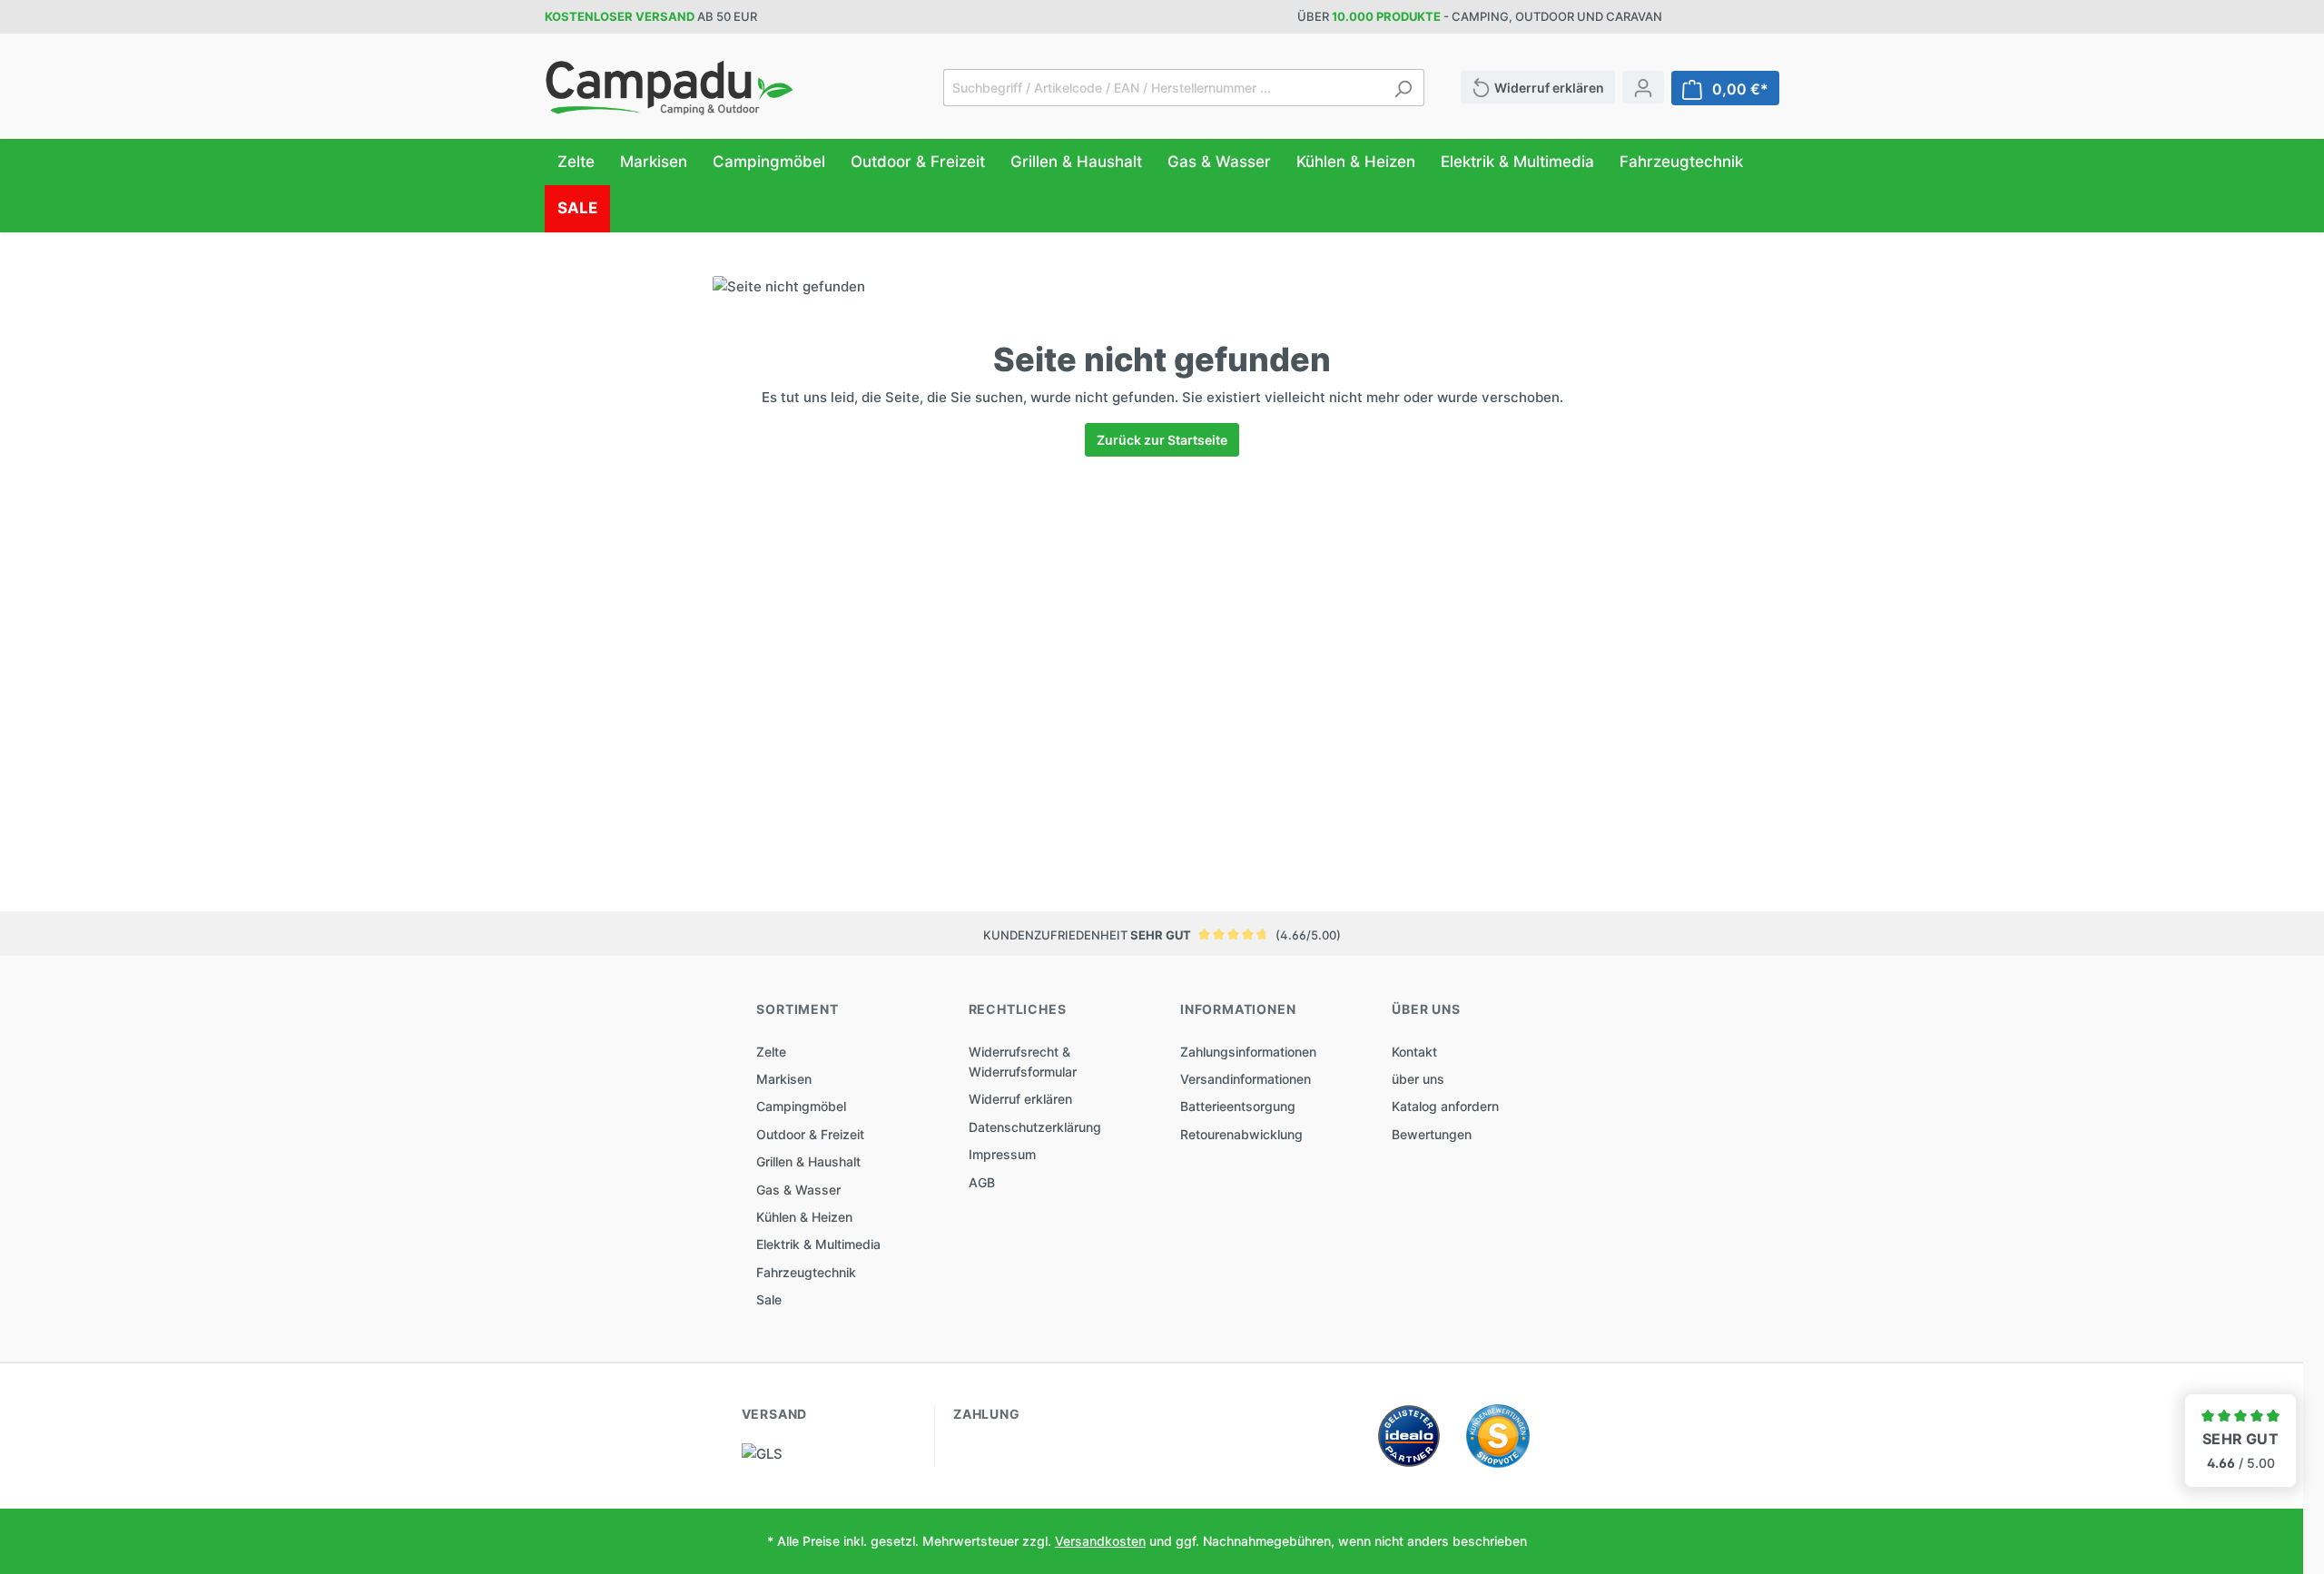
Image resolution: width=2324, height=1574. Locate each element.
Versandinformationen (1246, 1079)
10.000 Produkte (1386, 16)
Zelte (771, 1052)
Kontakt (1414, 1052)
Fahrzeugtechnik (806, 1272)
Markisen (784, 1079)
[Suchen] (1403, 88)
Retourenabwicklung (1241, 1134)
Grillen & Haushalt (808, 1161)
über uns (1418, 1079)
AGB (982, 1182)
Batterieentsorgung (1238, 1106)
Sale (769, 1299)
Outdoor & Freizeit (810, 1134)
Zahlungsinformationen (1248, 1052)
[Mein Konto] (1643, 87)
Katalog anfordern (1445, 1106)
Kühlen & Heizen (804, 1217)
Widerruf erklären (1020, 1099)
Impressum (1002, 1154)
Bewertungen (1432, 1134)
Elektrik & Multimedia (818, 1244)
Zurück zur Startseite (1162, 440)
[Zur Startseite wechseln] (670, 88)
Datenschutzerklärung (1035, 1127)
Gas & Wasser (798, 1190)
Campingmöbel (801, 1106)
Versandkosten (1100, 1541)
